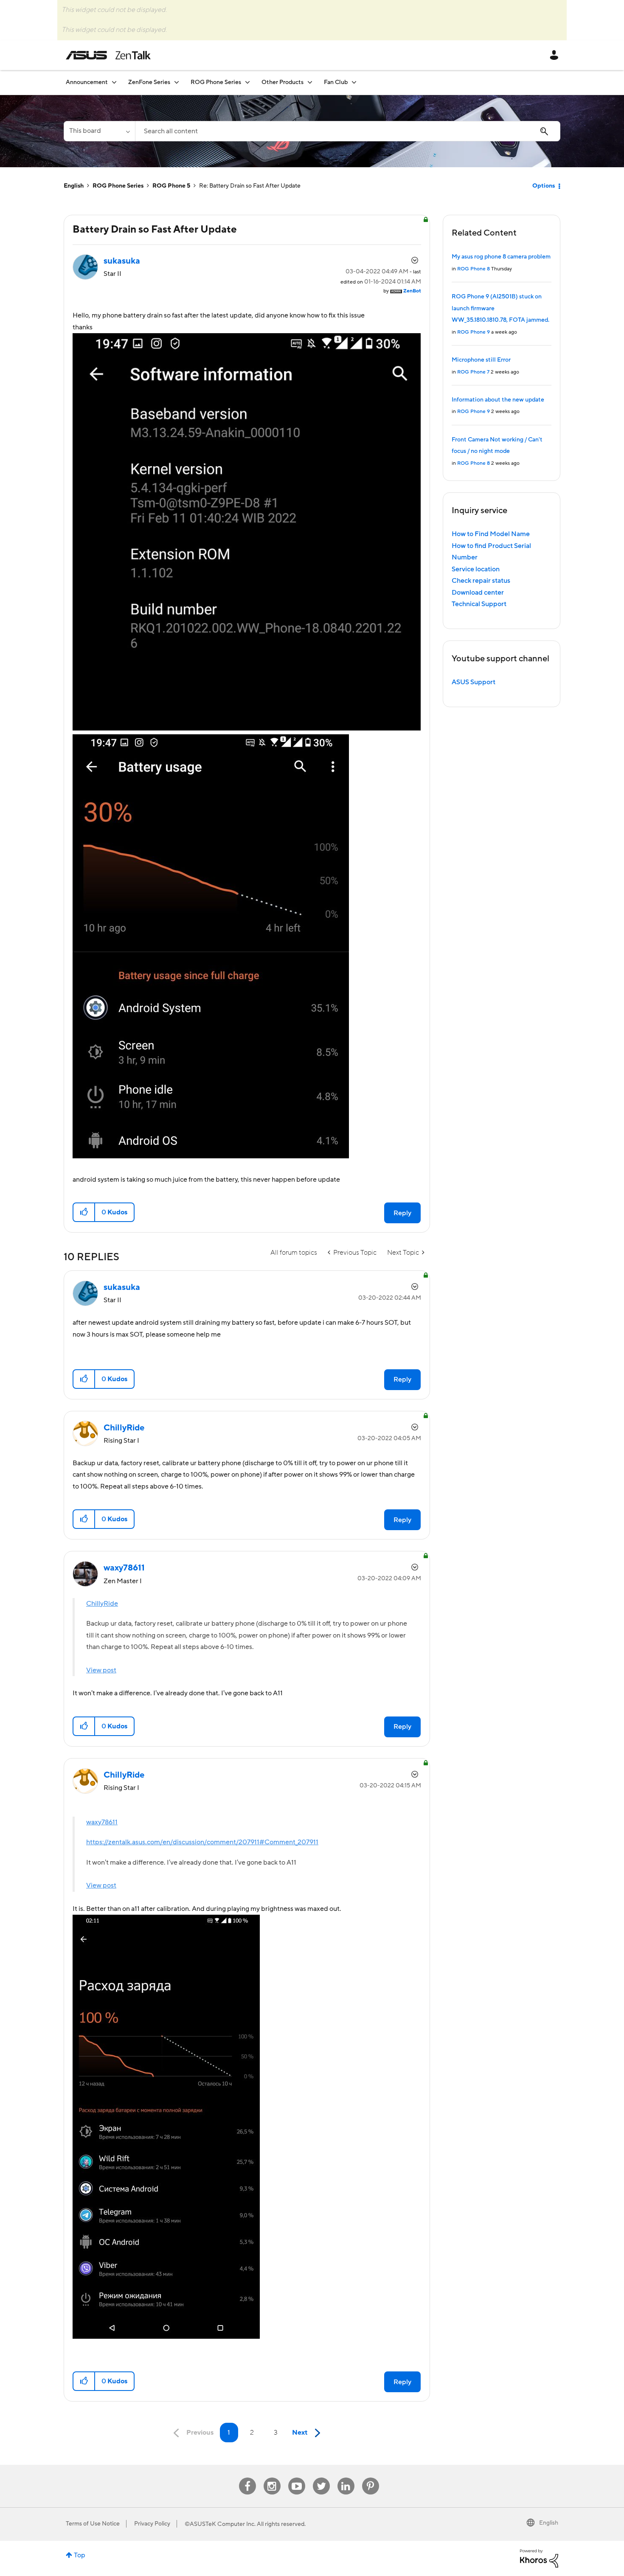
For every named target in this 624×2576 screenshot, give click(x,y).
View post (101, 1670)
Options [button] (544, 186)
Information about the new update (498, 400)
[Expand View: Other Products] (310, 82)
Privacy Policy (152, 2524)
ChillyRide (102, 1604)
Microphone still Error (481, 360)
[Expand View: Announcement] (114, 82)
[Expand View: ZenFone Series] (177, 82)
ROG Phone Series (118, 186)
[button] (84, 1212)
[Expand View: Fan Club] (354, 82)
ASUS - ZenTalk (108, 55)
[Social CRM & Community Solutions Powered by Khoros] (539, 2558)
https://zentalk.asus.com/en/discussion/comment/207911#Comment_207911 (202, 1842)
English (74, 186)
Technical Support (479, 604)
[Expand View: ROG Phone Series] (247, 82)
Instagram (272, 2478)
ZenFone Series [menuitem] (149, 82)
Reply (402, 1213)
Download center (478, 593)
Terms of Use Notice (93, 2524)
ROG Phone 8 (474, 269)
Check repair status (481, 581)
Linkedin (346, 2478)
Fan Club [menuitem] (336, 82)
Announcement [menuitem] (87, 82)
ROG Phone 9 (474, 332)
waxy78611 (102, 1822)
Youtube (297, 2478)
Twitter (321, 2478)
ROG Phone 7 (473, 372)
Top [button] (80, 2555)
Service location (476, 569)
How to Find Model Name (491, 534)
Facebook (247, 2478)
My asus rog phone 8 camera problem (501, 257)
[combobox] (348, 131)
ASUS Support (474, 682)
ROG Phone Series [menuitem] (216, 82)
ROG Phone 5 (171, 186)
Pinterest (371, 2478)
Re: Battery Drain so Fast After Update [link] (250, 186)
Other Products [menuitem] (282, 82)
